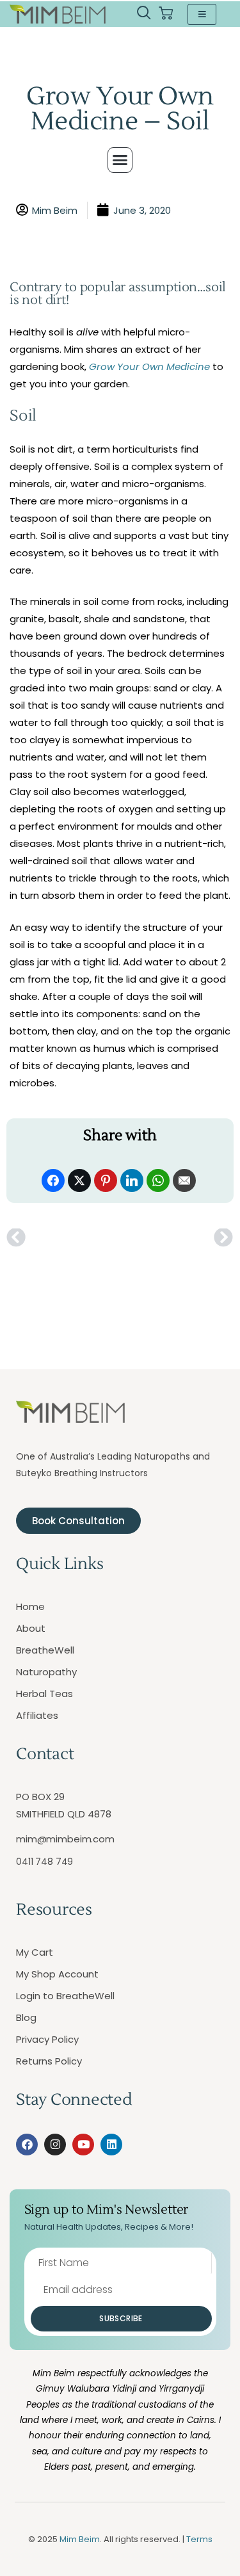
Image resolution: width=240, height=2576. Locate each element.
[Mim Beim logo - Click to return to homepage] (58, 14)
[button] (144, 14)
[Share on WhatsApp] (158, 1180)
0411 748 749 (44, 1862)
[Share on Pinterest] (106, 1180)
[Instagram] (55, 2145)
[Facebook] (27, 2145)
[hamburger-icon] (202, 14)
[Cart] (166, 14)
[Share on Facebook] (53, 1180)
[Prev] (63, 1238)
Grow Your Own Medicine (149, 366)
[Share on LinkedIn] (132, 1180)
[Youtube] (83, 2145)
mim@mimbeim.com (65, 1839)
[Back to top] (214, 2550)
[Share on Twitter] (79, 1180)
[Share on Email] (184, 1180)
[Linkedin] (111, 2145)
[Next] (176, 1238)
